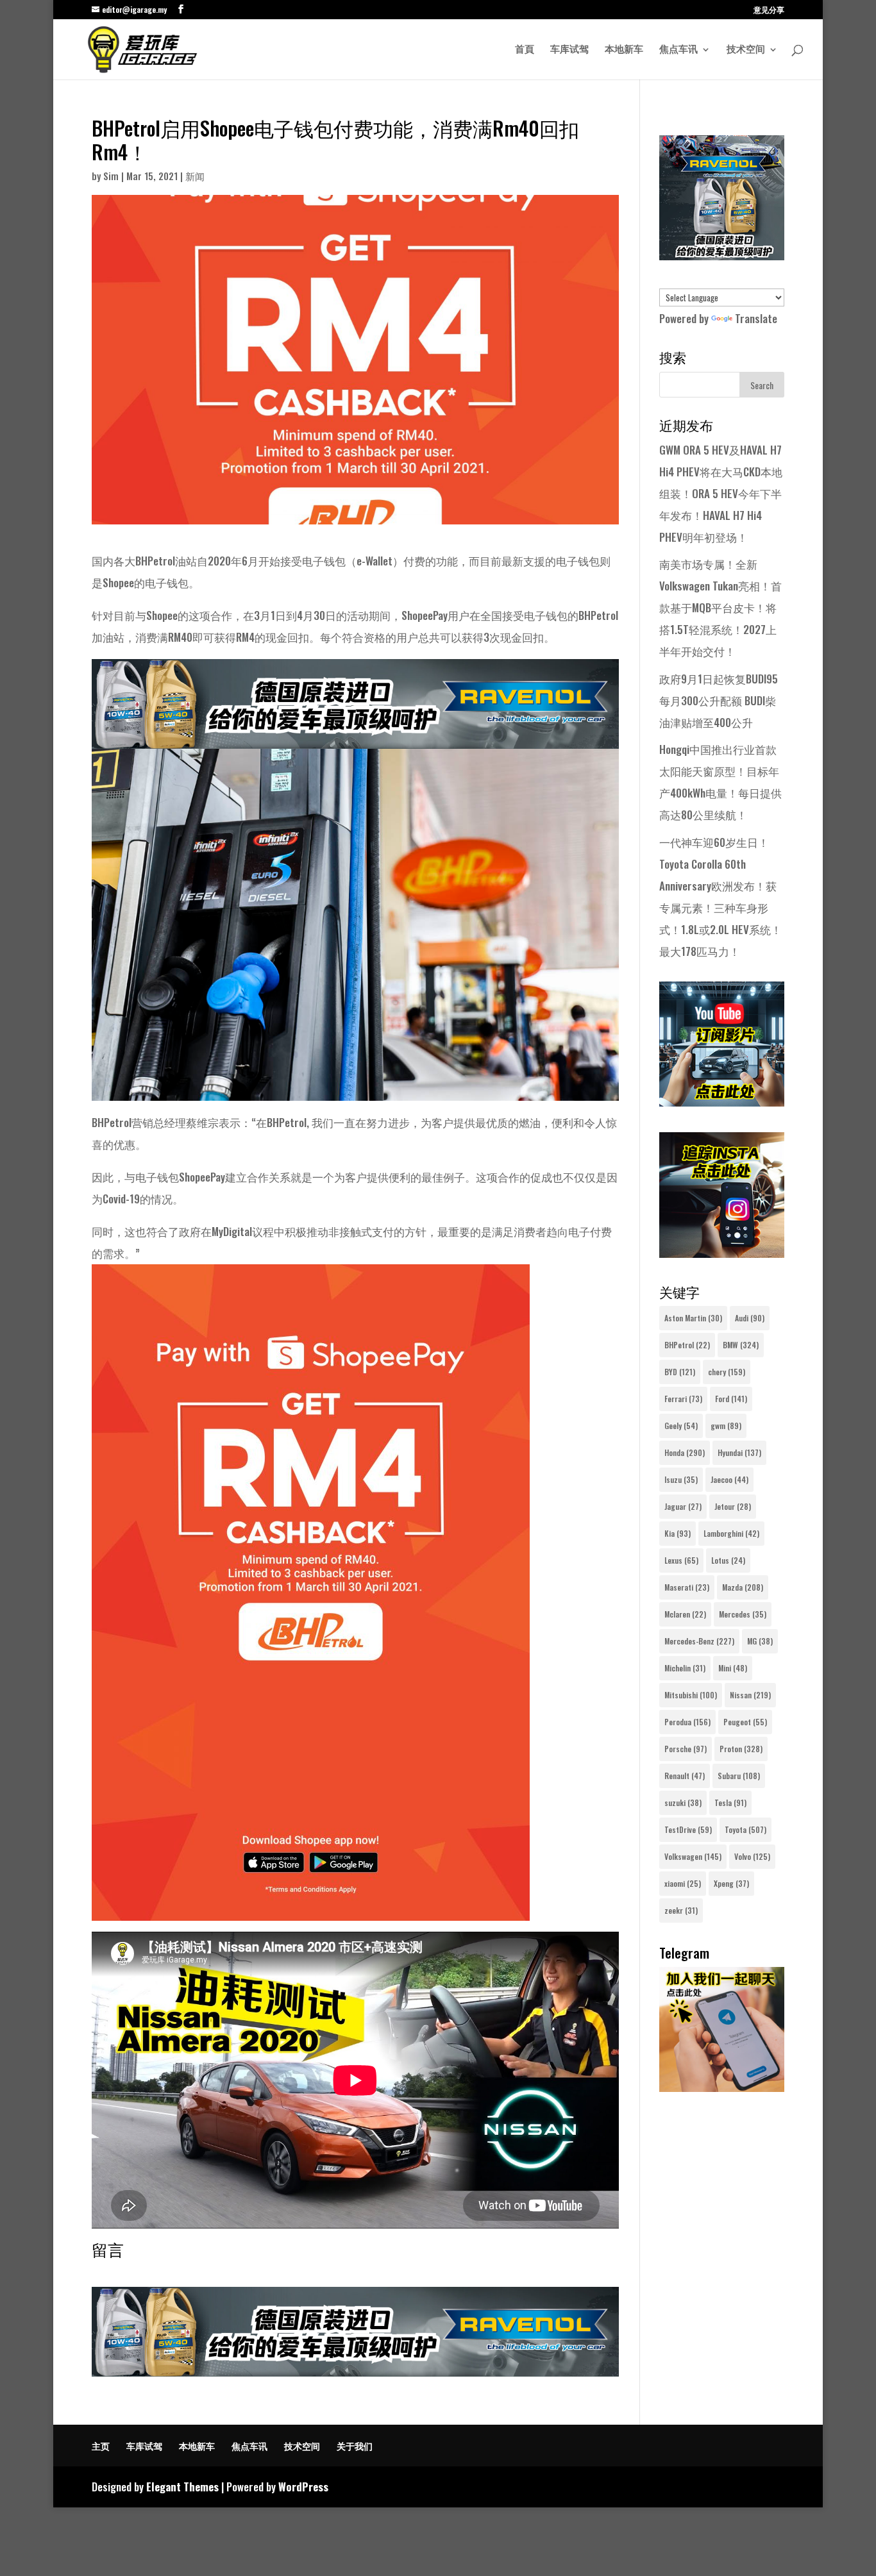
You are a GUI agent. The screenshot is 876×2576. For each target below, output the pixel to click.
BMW (741, 1345)
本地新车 (624, 50)
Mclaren (685, 1614)
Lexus (681, 1560)
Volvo (752, 1856)
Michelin (685, 1668)
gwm (726, 1426)
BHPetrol (687, 1345)
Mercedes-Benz (699, 1641)
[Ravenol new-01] (355, 738)
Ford (731, 1399)
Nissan (750, 1695)
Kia (678, 1533)
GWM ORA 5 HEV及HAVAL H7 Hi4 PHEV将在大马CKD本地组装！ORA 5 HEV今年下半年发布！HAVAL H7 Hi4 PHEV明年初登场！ (721, 493)
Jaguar (683, 1506)
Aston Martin (693, 1318)
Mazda (743, 1587)
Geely (681, 1426)
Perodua (687, 1722)
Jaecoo (729, 1479)
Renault (685, 1776)
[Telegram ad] (722, 2087)
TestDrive (688, 1829)
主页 (101, 2446)
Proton (741, 1749)
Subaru (739, 1776)
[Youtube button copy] (722, 1102)
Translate (756, 318)
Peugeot (745, 1722)
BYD (680, 1372)
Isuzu (681, 1479)
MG (760, 1641)
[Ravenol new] (722, 255)
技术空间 (746, 50)
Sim (111, 176)
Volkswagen (693, 1856)
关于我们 (355, 2446)
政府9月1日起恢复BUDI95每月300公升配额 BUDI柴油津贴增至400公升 (719, 700)
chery (727, 1372)
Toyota (745, 1829)
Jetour (733, 1506)
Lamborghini (731, 1533)
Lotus (728, 1560)
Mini (733, 1668)
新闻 (195, 176)
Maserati (687, 1587)
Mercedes (743, 1614)
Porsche (686, 1749)
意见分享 (769, 10)
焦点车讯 (678, 50)
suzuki (683, 1802)
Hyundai (739, 1452)
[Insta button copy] (722, 1253)
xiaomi (683, 1883)
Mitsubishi (691, 1695)
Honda (685, 1452)
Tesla (730, 1802)
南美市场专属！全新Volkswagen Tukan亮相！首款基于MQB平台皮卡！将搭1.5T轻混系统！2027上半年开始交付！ (720, 607)
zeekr (681, 1910)
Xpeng (731, 1883)
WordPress (303, 2487)
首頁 (525, 50)
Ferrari (683, 1399)
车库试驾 (569, 50)
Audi (750, 1318)
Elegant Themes (182, 2487)
